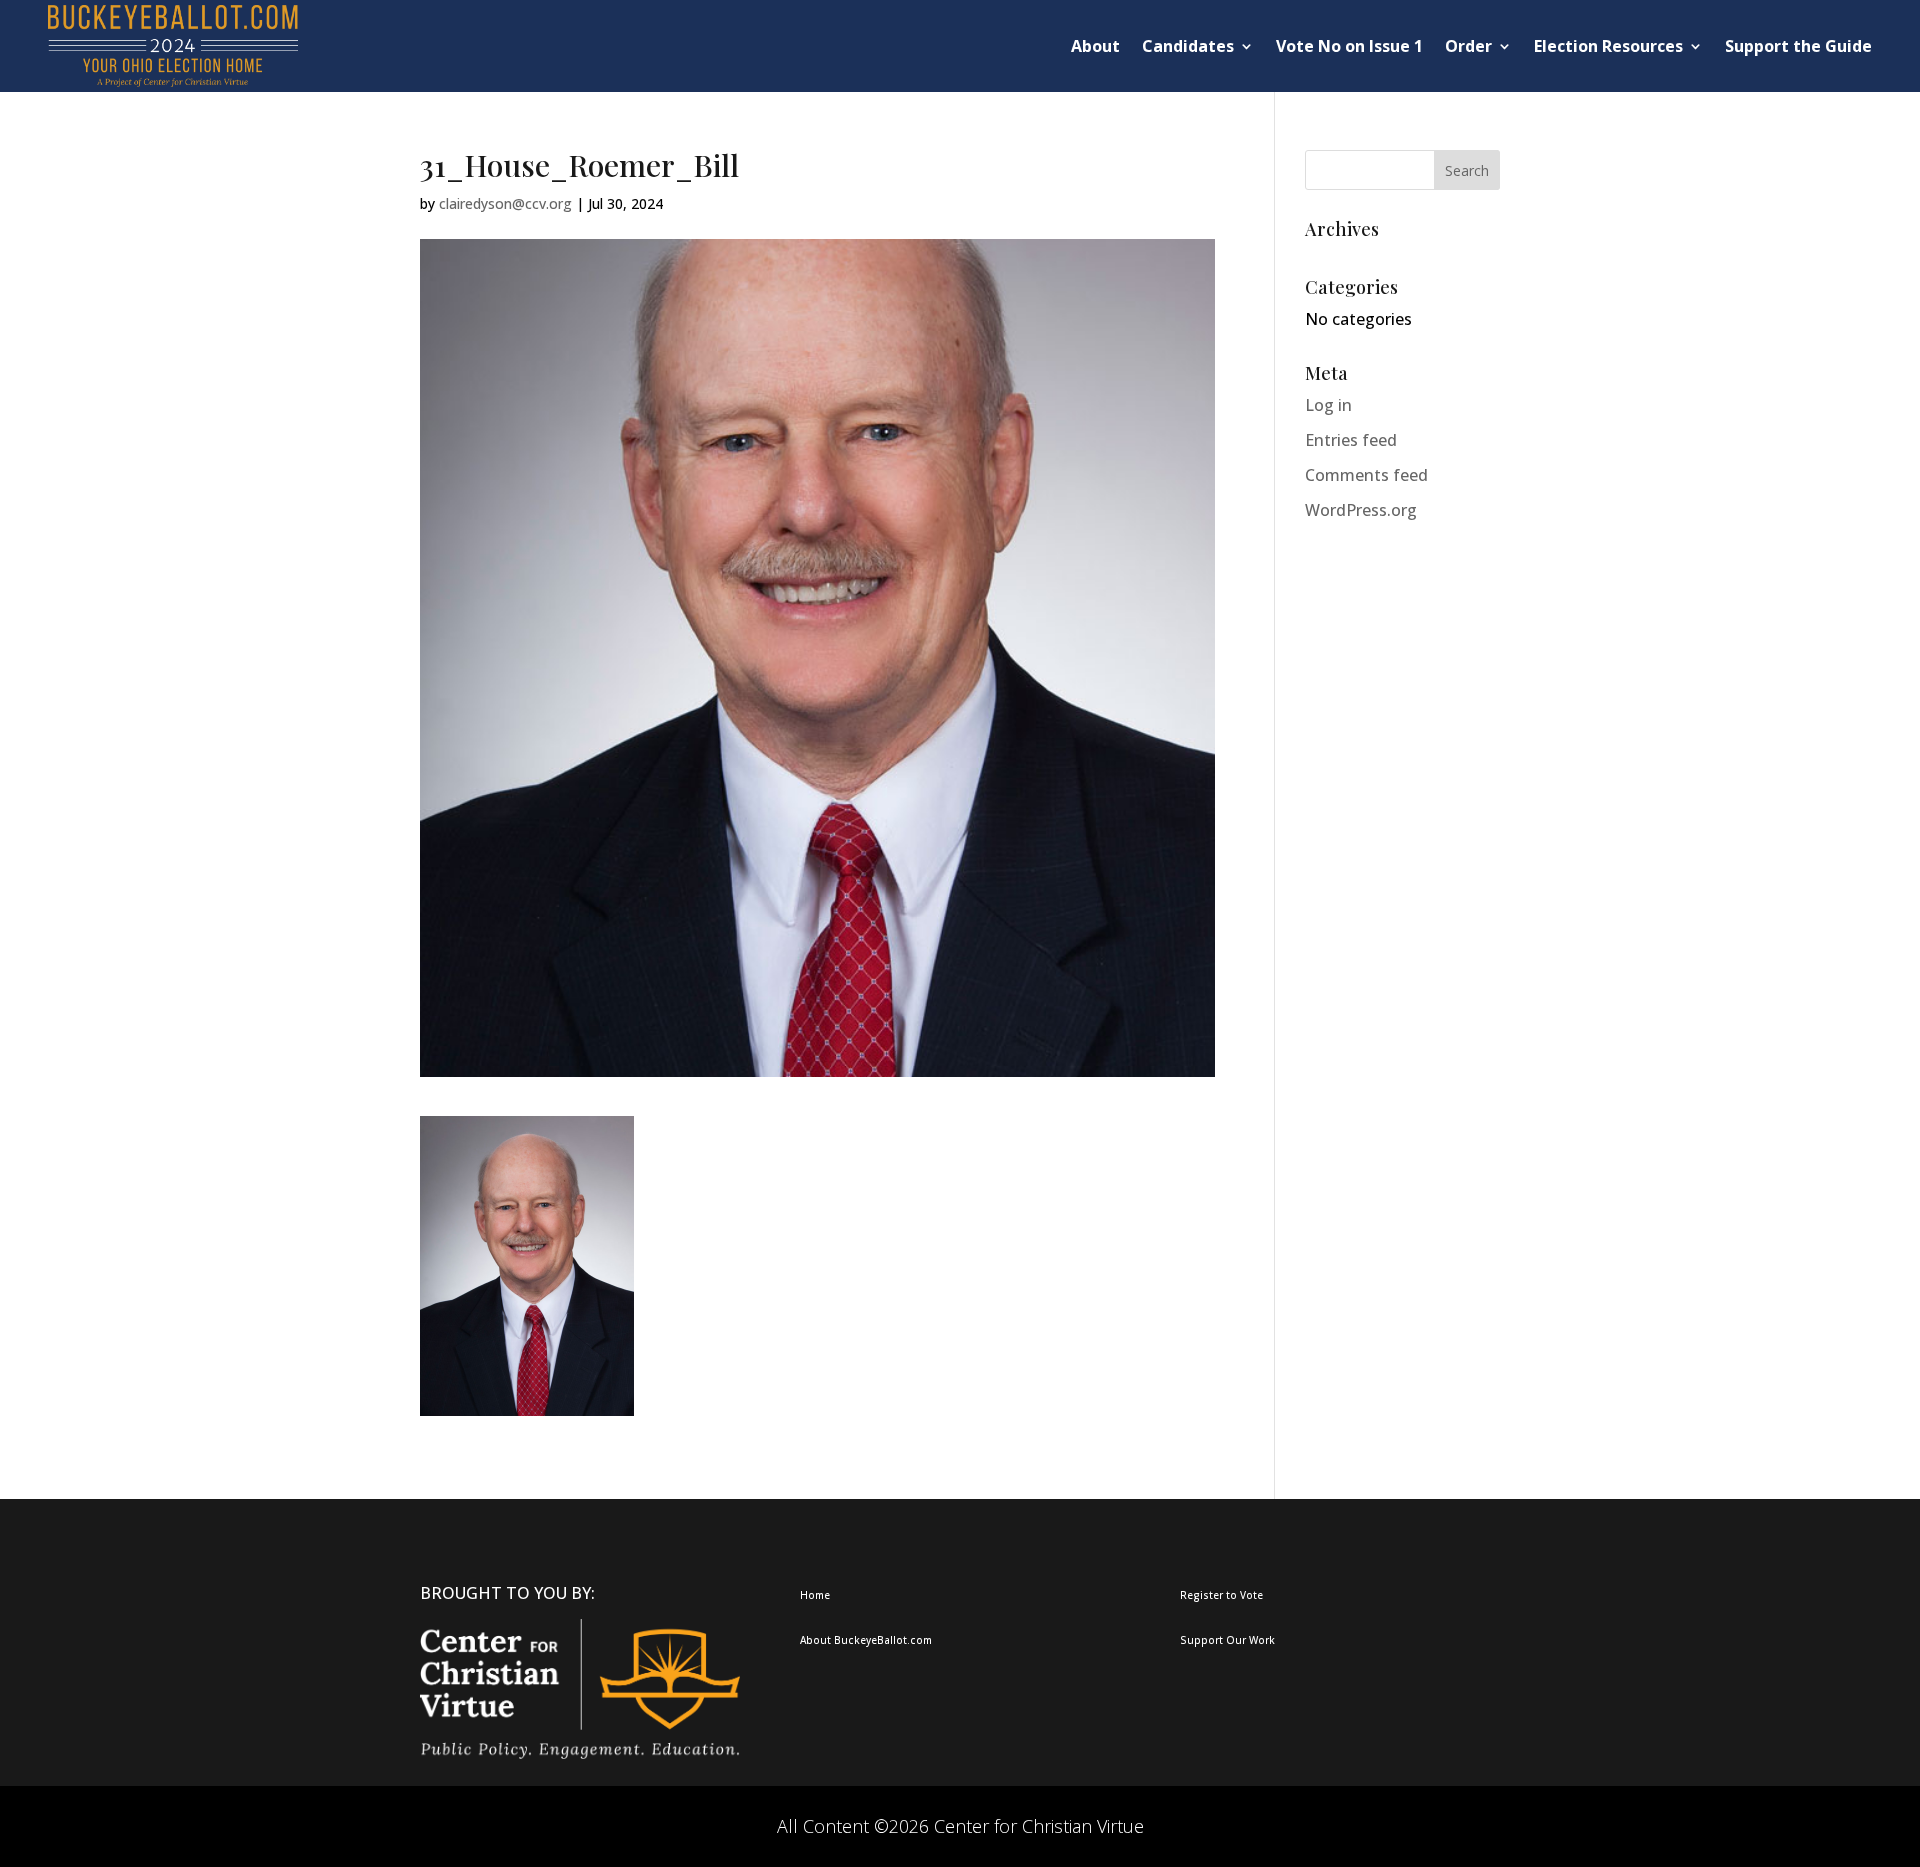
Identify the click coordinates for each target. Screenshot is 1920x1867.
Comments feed (1366, 475)
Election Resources (1608, 46)
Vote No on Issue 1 (1349, 46)
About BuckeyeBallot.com (866, 1640)
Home (815, 1595)
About (1095, 46)
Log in (1328, 405)
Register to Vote (1221, 1595)
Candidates (1188, 46)
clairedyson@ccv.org (505, 203)
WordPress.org (1361, 510)
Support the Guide (1798, 46)
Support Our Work (1227, 1640)
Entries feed (1351, 440)
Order (1468, 46)
